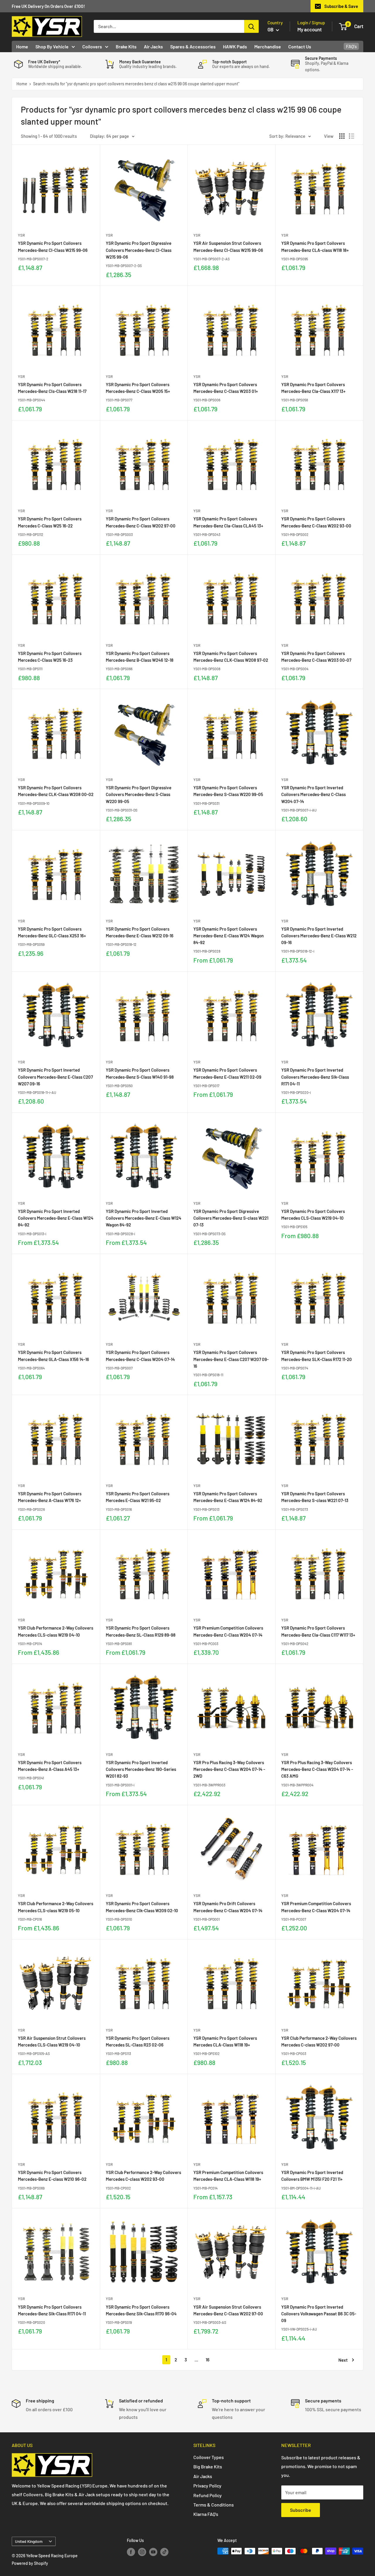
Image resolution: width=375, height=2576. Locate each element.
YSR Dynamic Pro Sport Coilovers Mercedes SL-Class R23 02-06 (138, 2041)
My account (310, 29)
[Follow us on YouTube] (153, 2552)
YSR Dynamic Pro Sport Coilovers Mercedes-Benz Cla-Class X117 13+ (313, 388)
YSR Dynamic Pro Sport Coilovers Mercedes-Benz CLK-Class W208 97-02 (231, 657)
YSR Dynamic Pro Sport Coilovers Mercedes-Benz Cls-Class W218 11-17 (52, 388)
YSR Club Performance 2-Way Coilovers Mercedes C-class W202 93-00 (143, 2176)
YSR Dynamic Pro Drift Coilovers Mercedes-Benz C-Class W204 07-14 (228, 1907)
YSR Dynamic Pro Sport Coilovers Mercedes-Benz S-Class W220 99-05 (228, 791)
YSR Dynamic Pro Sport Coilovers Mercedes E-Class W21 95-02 (138, 1497)
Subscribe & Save (341, 6)
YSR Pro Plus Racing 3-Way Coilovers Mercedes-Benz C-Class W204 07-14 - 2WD (229, 1769)
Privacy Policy (207, 2486)
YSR (21, 235)
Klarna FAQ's (206, 2514)
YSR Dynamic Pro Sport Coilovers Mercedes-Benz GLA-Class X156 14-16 (53, 1356)
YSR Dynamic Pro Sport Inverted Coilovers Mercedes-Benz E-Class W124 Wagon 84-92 (144, 1218)
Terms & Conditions (214, 2505)
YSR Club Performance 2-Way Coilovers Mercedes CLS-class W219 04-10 (56, 1631)
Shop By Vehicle (52, 46)
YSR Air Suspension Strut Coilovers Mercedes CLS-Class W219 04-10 (52, 2041)
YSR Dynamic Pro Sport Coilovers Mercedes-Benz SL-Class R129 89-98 (141, 1631)
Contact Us (300, 46)
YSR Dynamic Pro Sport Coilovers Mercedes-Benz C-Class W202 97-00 (141, 522)
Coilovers (92, 46)
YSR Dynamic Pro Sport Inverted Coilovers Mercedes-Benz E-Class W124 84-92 (56, 1218)
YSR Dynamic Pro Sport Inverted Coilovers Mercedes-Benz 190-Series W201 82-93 (141, 1769)
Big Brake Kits (208, 2466)
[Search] (251, 26)
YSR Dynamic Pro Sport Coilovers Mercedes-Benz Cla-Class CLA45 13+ (228, 522)
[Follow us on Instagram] (142, 2552)
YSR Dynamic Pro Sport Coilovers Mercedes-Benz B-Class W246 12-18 (140, 657)
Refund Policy (208, 2495)
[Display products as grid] (342, 136)
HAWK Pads (235, 46)
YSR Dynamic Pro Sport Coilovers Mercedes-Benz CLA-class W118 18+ (315, 246)
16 (208, 2360)
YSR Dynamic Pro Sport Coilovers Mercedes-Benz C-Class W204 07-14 (140, 1356)
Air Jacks (153, 46)
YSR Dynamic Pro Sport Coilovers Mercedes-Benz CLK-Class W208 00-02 (56, 791)
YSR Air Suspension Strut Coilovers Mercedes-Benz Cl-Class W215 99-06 (228, 246)
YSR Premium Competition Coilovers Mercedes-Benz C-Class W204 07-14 (228, 1631)
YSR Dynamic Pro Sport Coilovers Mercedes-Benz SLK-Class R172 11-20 (317, 1356)
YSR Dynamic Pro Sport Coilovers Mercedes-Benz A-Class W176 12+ (50, 1497)
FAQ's (351, 46)
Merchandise (268, 46)
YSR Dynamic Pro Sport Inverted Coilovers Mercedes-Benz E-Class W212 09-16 (319, 936)
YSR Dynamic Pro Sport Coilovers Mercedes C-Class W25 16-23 (50, 657)
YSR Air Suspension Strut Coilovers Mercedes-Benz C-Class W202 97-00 (228, 2310)
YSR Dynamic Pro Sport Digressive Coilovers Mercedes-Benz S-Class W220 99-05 (139, 794)
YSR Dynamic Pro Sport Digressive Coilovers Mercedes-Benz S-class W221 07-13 (231, 1218)
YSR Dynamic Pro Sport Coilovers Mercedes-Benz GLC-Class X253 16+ (52, 932)
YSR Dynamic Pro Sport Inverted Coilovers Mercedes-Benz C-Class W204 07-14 (313, 794)
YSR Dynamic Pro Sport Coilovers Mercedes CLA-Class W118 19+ (225, 2041)
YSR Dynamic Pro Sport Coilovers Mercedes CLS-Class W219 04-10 (313, 1215)
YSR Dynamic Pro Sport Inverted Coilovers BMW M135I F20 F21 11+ (312, 2176)
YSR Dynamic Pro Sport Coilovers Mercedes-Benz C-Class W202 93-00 (316, 522)
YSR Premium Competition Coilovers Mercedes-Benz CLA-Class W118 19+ (228, 2176)
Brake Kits (126, 46)
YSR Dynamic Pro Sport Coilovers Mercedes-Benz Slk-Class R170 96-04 (141, 2310)
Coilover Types (209, 2457)
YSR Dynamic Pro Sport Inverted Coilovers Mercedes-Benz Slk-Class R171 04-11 (315, 1077)
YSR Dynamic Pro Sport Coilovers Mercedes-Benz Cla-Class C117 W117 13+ (318, 1631)
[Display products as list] (352, 136)
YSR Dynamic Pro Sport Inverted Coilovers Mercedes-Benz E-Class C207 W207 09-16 (55, 1077)
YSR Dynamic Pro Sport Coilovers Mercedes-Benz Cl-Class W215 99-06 (53, 246)
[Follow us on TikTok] (164, 2552)
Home (22, 46)
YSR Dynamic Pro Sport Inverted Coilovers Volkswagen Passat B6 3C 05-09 (319, 2314)
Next (343, 2360)
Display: (98, 136)
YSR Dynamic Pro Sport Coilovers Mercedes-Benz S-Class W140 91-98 (140, 1073)
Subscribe (301, 2510)
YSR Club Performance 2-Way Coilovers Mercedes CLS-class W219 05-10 (56, 1907)
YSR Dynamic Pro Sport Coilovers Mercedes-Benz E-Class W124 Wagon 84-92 (229, 936)
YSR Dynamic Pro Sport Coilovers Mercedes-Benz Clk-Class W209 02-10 (142, 1907)
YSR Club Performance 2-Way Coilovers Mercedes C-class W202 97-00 (319, 2041)
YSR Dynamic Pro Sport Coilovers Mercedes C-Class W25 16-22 (50, 522)
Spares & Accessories (193, 46)
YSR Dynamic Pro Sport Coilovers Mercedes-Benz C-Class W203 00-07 (316, 657)
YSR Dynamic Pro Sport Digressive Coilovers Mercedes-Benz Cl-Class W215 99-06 (139, 250)
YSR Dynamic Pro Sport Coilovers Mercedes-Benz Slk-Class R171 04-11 (52, 2310)
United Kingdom (29, 2541)
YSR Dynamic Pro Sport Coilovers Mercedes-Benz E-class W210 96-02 (52, 2176)
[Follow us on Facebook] (131, 2552)
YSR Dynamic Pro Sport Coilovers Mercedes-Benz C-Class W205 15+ (138, 388)
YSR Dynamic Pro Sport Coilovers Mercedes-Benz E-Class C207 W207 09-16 (231, 1359)
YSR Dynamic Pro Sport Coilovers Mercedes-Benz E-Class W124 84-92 (228, 1497)
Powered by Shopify (30, 2563)
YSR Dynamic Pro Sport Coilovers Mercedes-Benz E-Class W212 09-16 (140, 932)
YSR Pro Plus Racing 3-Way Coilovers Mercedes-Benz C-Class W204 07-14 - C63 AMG (317, 1769)
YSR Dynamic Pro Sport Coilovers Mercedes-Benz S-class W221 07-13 (315, 1497)
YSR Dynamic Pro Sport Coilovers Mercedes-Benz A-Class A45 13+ (50, 1766)
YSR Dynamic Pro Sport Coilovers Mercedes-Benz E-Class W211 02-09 (227, 1073)
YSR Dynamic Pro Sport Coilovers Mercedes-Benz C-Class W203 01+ (226, 388)
